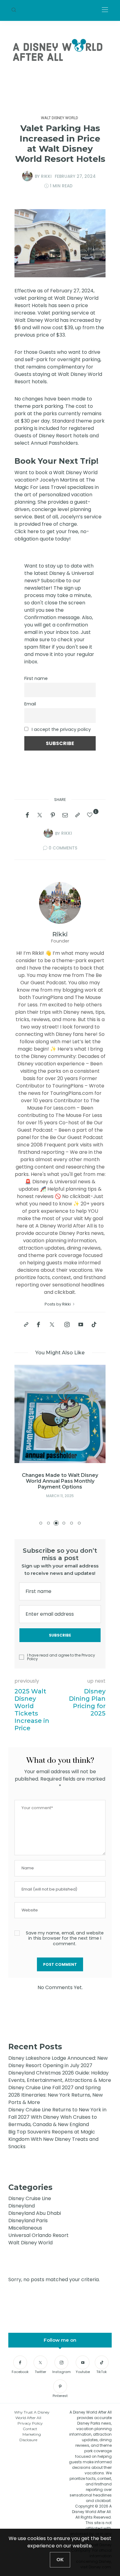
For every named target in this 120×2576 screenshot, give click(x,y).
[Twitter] (40, 815)
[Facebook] (27, 815)
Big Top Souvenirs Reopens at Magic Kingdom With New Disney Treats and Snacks (53, 2139)
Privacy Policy (30, 2423)
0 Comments (63, 848)
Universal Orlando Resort (38, 2235)
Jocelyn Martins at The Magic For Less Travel (55, 484)
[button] (41, 1523)
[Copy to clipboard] (78, 815)
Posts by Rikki (58, 1304)
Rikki (46, 176)
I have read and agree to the (61, 1657)
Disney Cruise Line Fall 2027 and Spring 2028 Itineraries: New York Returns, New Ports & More (56, 2095)
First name (36, 678)
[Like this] (91, 815)
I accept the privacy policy (61, 729)
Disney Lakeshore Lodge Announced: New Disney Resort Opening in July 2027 (58, 2062)
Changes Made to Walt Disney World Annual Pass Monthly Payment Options (60, 1481)
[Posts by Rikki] (27, 176)
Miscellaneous (25, 2228)
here (34, 531)
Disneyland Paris (28, 2221)
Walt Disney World (60, 118)
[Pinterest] (53, 815)
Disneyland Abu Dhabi (35, 2213)
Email (30, 704)
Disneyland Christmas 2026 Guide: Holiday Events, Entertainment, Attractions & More (60, 2076)
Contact (30, 2429)
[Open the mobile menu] (105, 10)
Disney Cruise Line (30, 2198)
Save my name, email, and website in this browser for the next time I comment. (65, 1938)
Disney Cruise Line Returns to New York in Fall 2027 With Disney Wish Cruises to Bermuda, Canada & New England (57, 2117)
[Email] (65, 815)
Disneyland (22, 2206)
